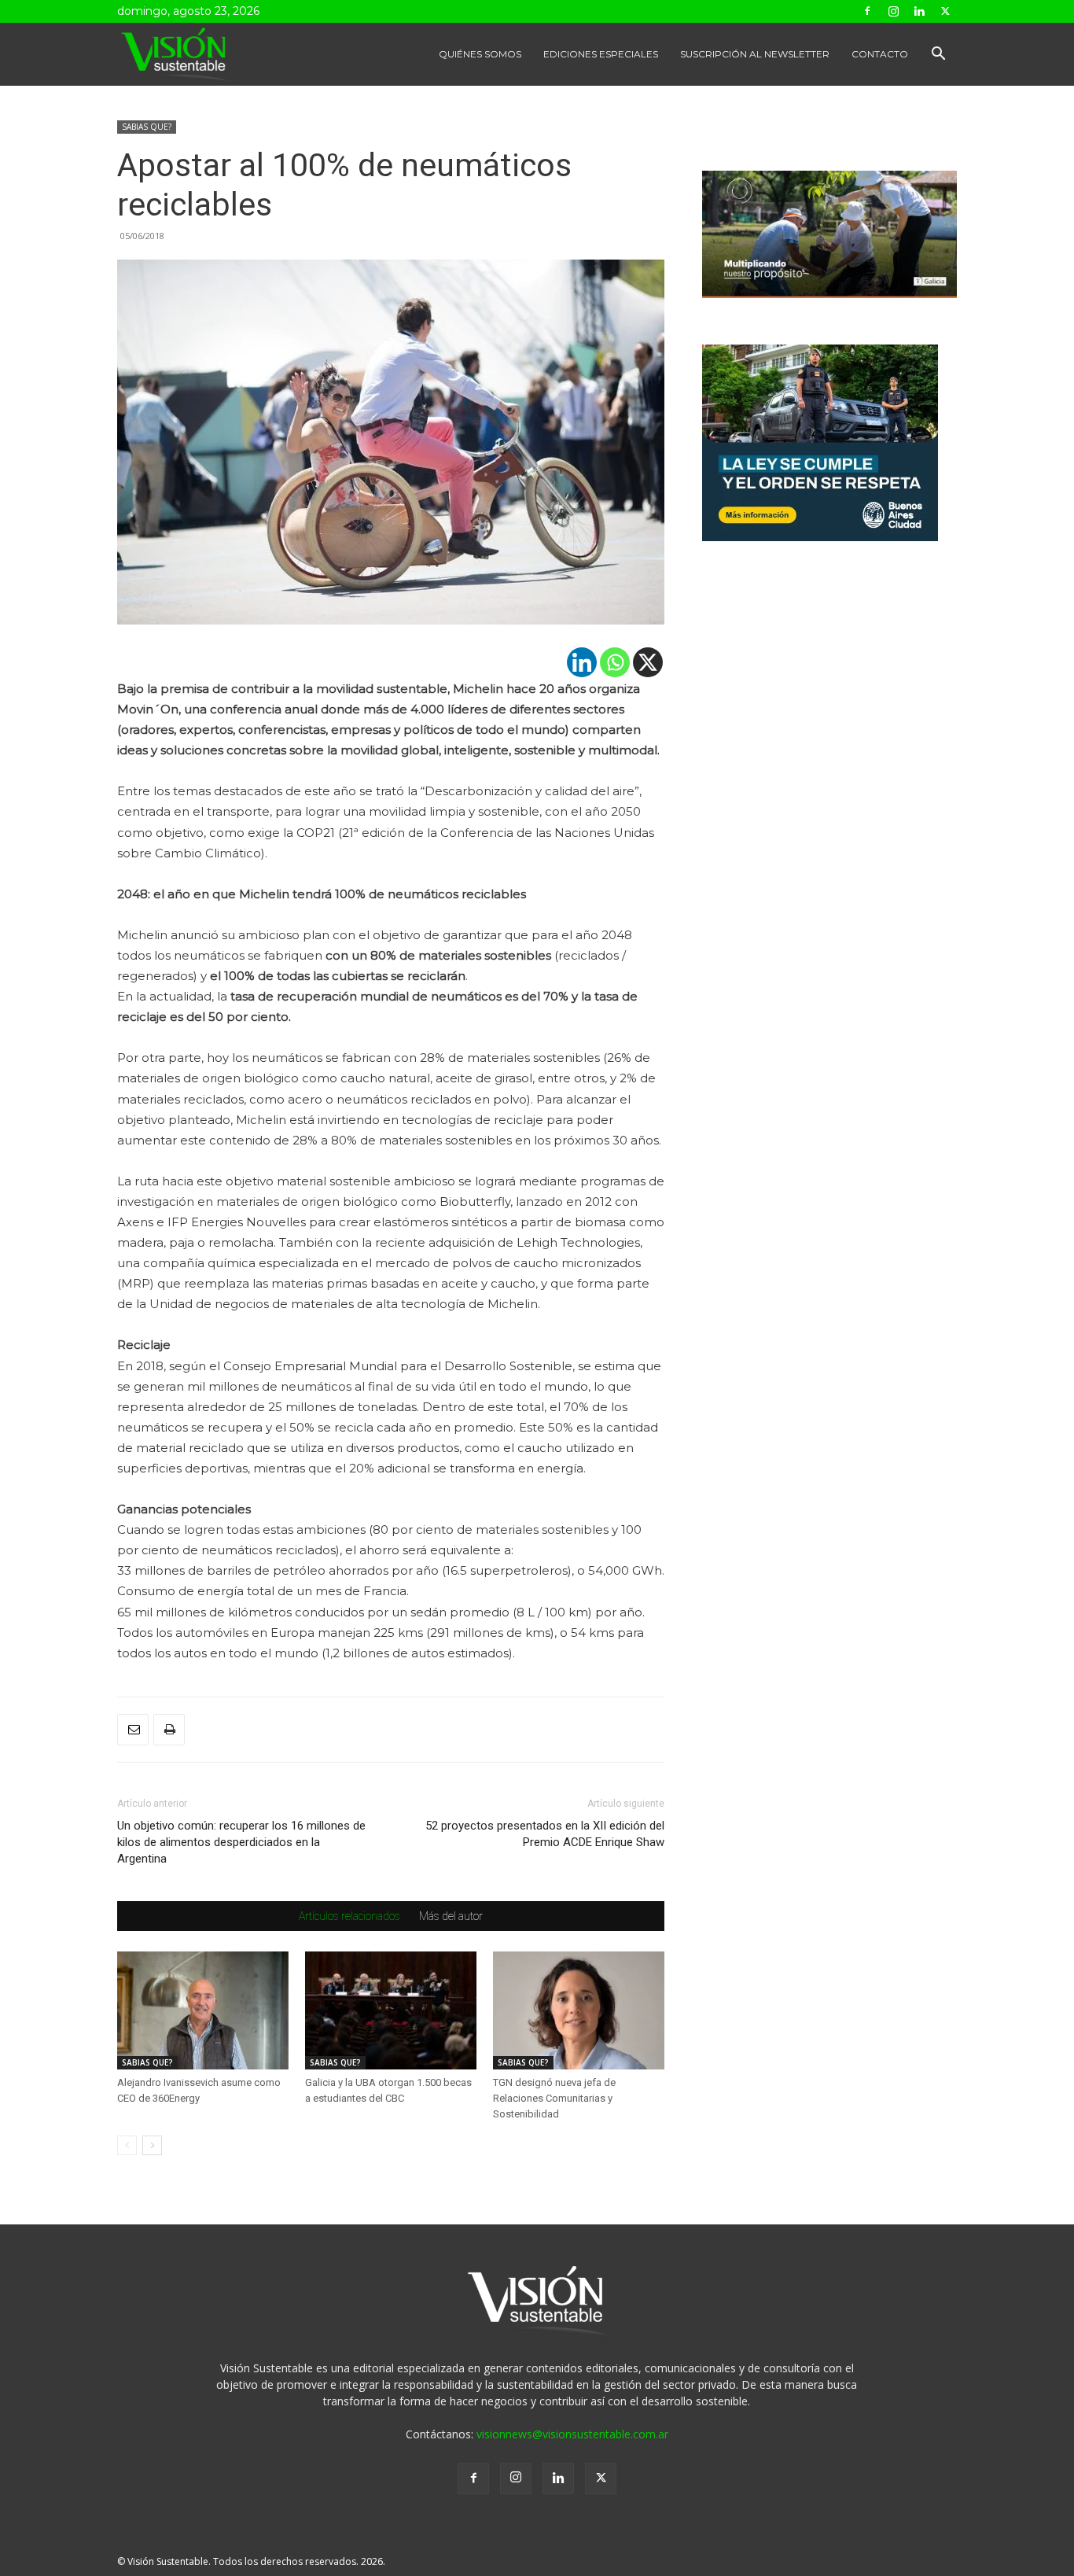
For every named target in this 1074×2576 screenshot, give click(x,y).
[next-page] (152, 2145)
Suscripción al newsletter (755, 54)
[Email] (133, 1730)
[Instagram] (893, 11)
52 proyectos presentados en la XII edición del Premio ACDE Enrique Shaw (545, 1834)
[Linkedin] (919, 11)
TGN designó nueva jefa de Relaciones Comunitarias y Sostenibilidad (554, 2098)
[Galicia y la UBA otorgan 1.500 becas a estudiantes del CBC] (391, 2010)
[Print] (169, 1730)
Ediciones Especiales (601, 54)
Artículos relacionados (349, 1916)
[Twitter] (945, 11)
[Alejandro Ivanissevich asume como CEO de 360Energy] (203, 2010)
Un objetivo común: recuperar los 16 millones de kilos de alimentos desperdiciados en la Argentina (241, 1842)
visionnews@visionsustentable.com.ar (572, 2434)
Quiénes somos (480, 54)
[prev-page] (127, 2145)
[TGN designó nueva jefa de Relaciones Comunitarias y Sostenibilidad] (579, 2010)
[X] (648, 662)
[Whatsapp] (615, 662)
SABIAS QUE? (147, 127)
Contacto (880, 54)
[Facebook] (867, 11)
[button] (938, 55)
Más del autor (451, 1916)
